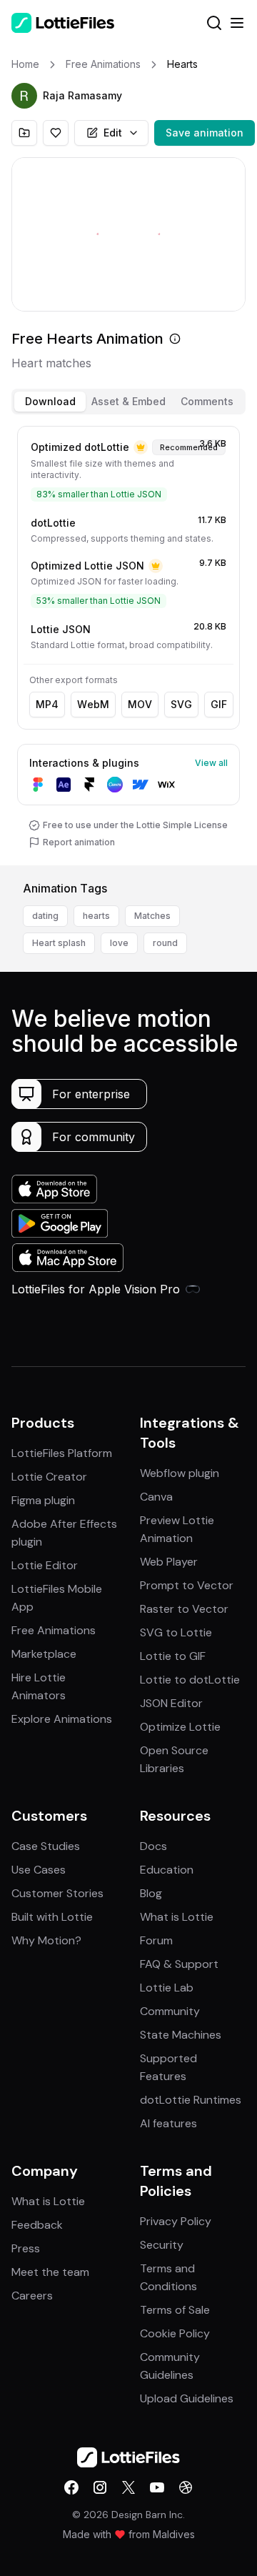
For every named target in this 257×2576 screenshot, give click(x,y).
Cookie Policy (175, 2333)
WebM (93, 704)
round (165, 943)
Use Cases (39, 1870)
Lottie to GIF (173, 1656)
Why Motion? (46, 1940)
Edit (113, 133)
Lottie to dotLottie (190, 1680)
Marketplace (44, 1654)
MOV (140, 704)
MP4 (47, 704)
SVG (181, 704)
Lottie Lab (167, 1988)
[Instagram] (100, 2487)
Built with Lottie (52, 1917)
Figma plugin (43, 1500)
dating (45, 916)
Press (26, 2248)
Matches (152, 916)
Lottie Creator (49, 1477)
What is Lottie (177, 1917)
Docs (153, 1846)
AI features (168, 2123)
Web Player (169, 1562)
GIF (219, 704)
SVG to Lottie (176, 1632)
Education (167, 1870)
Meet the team (50, 2272)
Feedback (37, 2225)
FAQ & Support (179, 1964)
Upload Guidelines (187, 2398)
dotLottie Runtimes (191, 2100)
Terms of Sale (175, 2310)
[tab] (50, 402)
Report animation (79, 842)
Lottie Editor (45, 1565)
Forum (156, 1940)
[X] (128, 2487)
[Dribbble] (186, 2487)
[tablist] (128, 402)
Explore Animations (62, 1719)
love (119, 943)
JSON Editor (171, 1703)
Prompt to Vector (187, 1585)
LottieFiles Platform (62, 1453)
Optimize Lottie (180, 1727)
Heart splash (59, 943)
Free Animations (54, 1630)
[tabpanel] (128, 643)
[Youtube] (157, 2487)
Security (162, 2245)
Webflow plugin (180, 1473)
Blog (151, 1893)
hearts (96, 916)
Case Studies (46, 1846)
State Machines (181, 2035)
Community (170, 2011)
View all (211, 763)
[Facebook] (71, 2487)
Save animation (205, 133)
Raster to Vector (184, 1609)
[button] (24, 96)
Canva (156, 1497)
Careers (32, 2296)
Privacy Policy (176, 2221)
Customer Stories (57, 1893)
